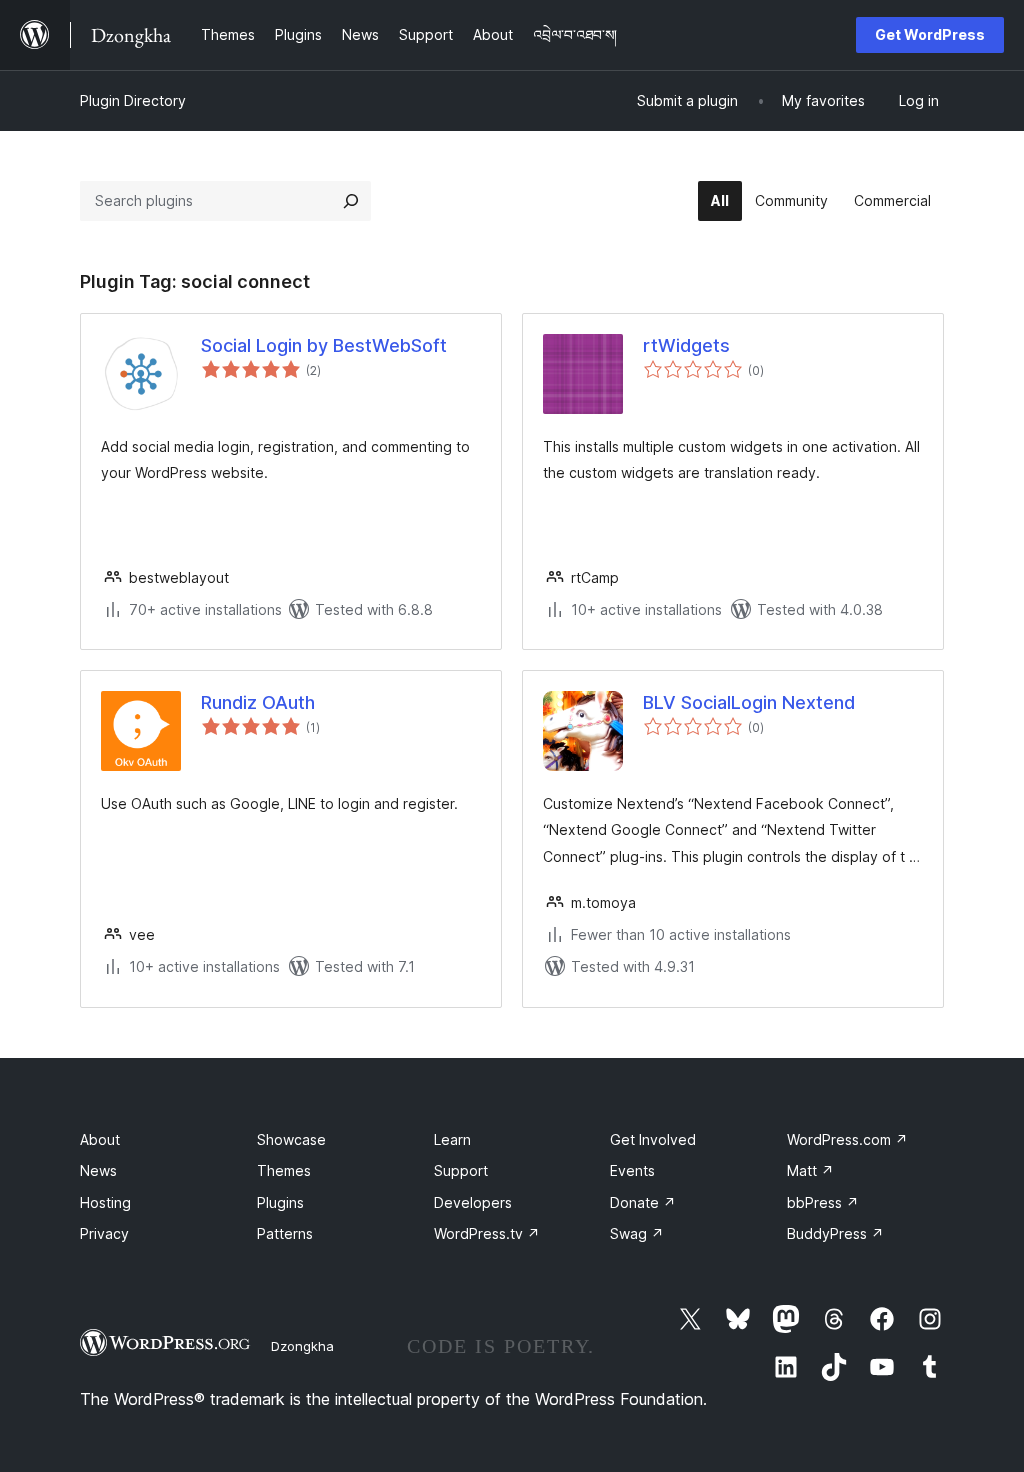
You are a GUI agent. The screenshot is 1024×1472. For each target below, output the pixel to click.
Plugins (280, 1202)
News (98, 1170)
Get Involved (653, 1139)
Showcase (291, 1139)
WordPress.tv (487, 1233)
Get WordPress (930, 34)
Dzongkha (302, 1346)
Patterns (285, 1233)
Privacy (104, 1233)
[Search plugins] (351, 201)
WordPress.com (847, 1139)
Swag (637, 1233)
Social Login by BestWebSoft (324, 345)
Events (632, 1170)
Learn (452, 1139)
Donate (643, 1202)
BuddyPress (835, 1233)
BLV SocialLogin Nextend (749, 702)
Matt (810, 1170)
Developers (473, 1202)
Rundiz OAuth (258, 702)
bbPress (823, 1202)
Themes (284, 1170)
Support (461, 1170)
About (100, 1139)
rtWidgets (686, 345)
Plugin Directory (133, 100)
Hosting (105, 1202)
